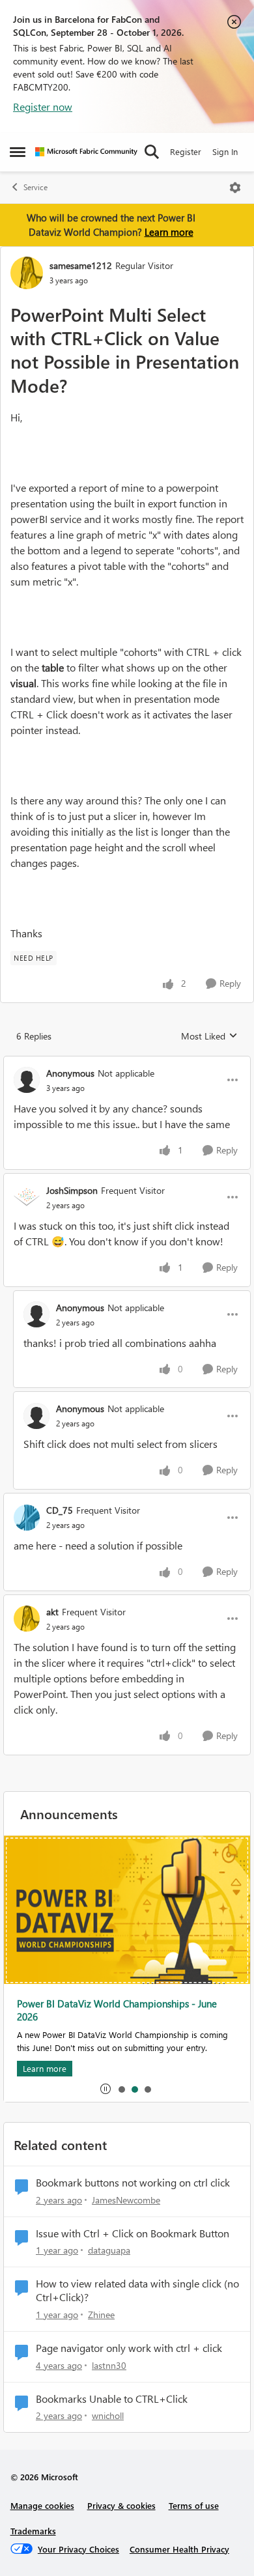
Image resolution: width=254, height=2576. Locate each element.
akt (52, 1612)
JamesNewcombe (126, 2200)
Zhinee (101, 2314)
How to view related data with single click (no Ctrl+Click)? (137, 2290)
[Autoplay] (106, 2089)
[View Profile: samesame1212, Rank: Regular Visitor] (27, 273)
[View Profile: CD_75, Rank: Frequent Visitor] (27, 1518)
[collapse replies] (127, 1062)
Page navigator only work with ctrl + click (129, 2348)
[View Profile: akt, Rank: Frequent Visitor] (27, 1619)
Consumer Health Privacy (179, 2549)
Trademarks (33, 2531)
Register (186, 151)
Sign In (225, 151)
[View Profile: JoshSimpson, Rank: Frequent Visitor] (27, 1197)
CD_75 (60, 1510)
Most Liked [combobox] (209, 1036)
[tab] (121, 2089)
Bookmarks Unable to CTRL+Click (112, 2399)
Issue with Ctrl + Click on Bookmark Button (133, 2233)
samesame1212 (81, 265)
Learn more (169, 232)
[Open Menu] (235, 188)
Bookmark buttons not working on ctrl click (133, 2183)
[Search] (152, 152)
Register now (43, 106)
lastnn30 (109, 2365)
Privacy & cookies (121, 2505)
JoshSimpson (72, 1190)
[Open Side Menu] (18, 152)
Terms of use (194, 2505)
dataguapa (109, 2250)
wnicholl (108, 2415)
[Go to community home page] (86, 152)
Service (35, 187)
